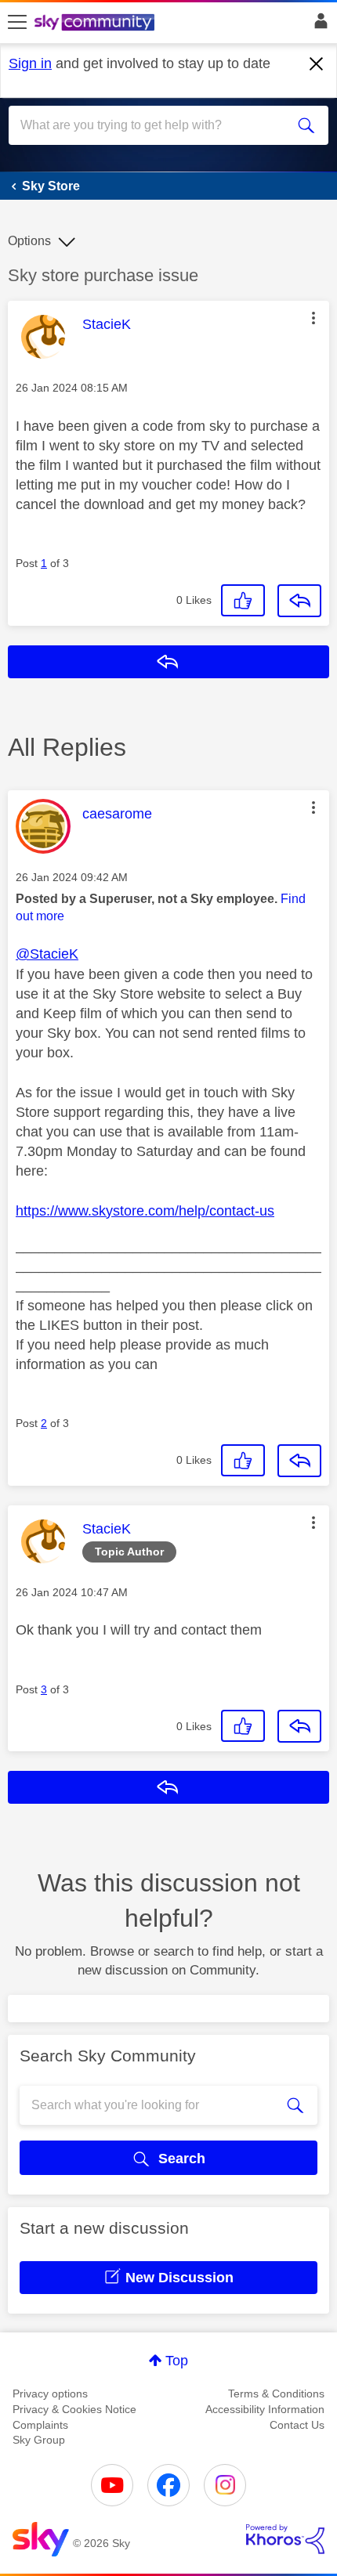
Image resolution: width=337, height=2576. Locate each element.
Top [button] (177, 2361)
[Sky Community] (96, 23)
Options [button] (29, 241)
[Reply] (299, 601)
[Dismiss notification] (317, 64)
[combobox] (153, 125)
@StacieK (47, 954)
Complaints (40, 2425)
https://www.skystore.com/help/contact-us (145, 1211)
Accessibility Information (265, 2409)
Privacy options (50, 2394)
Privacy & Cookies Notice (74, 2409)
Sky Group (39, 2440)
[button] (313, 318)
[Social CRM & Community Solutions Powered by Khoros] (285, 2539)
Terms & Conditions (276, 2394)
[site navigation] (17, 23)
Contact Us (297, 2425)
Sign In (318, 25)
